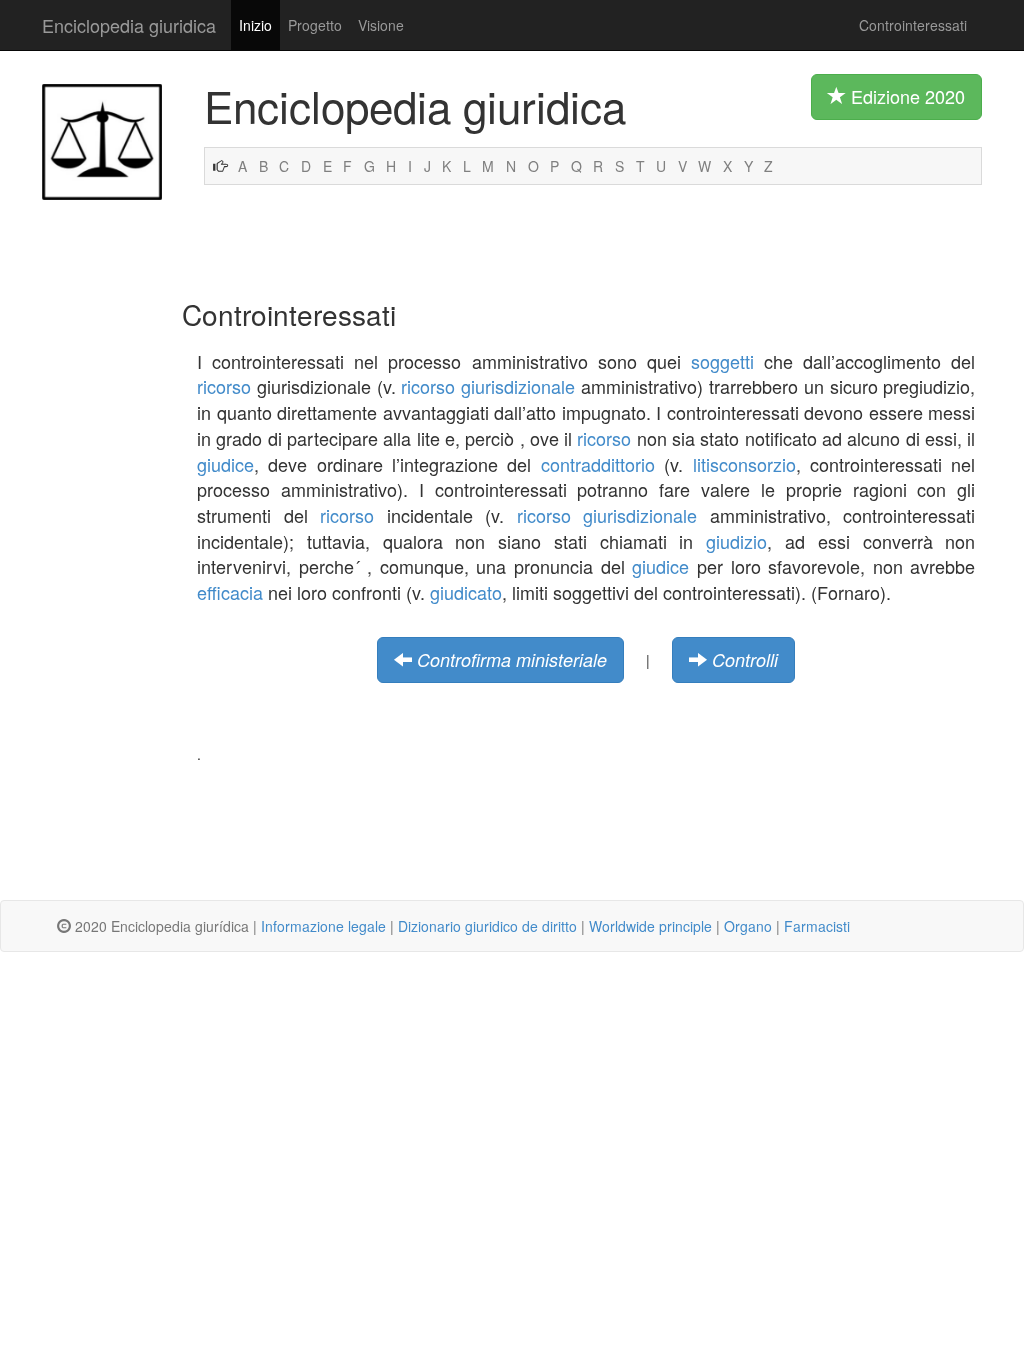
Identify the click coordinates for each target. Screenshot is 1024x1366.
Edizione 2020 (905, 96)
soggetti (722, 361)
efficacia (230, 592)
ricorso (224, 386)
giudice (225, 464)
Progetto (315, 25)
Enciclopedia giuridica (129, 25)
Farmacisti (817, 926)
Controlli (745, 659)
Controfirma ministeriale (512, 659)
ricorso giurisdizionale (488, 386)
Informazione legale (323, 926)
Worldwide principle (650, 926)
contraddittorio (598, 464)
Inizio (255, 25)
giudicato (466, 592)
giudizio (736, 541)
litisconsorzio (744, 464)
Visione (381, 25)
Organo (748, 926)
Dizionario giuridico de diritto (487, 926)
